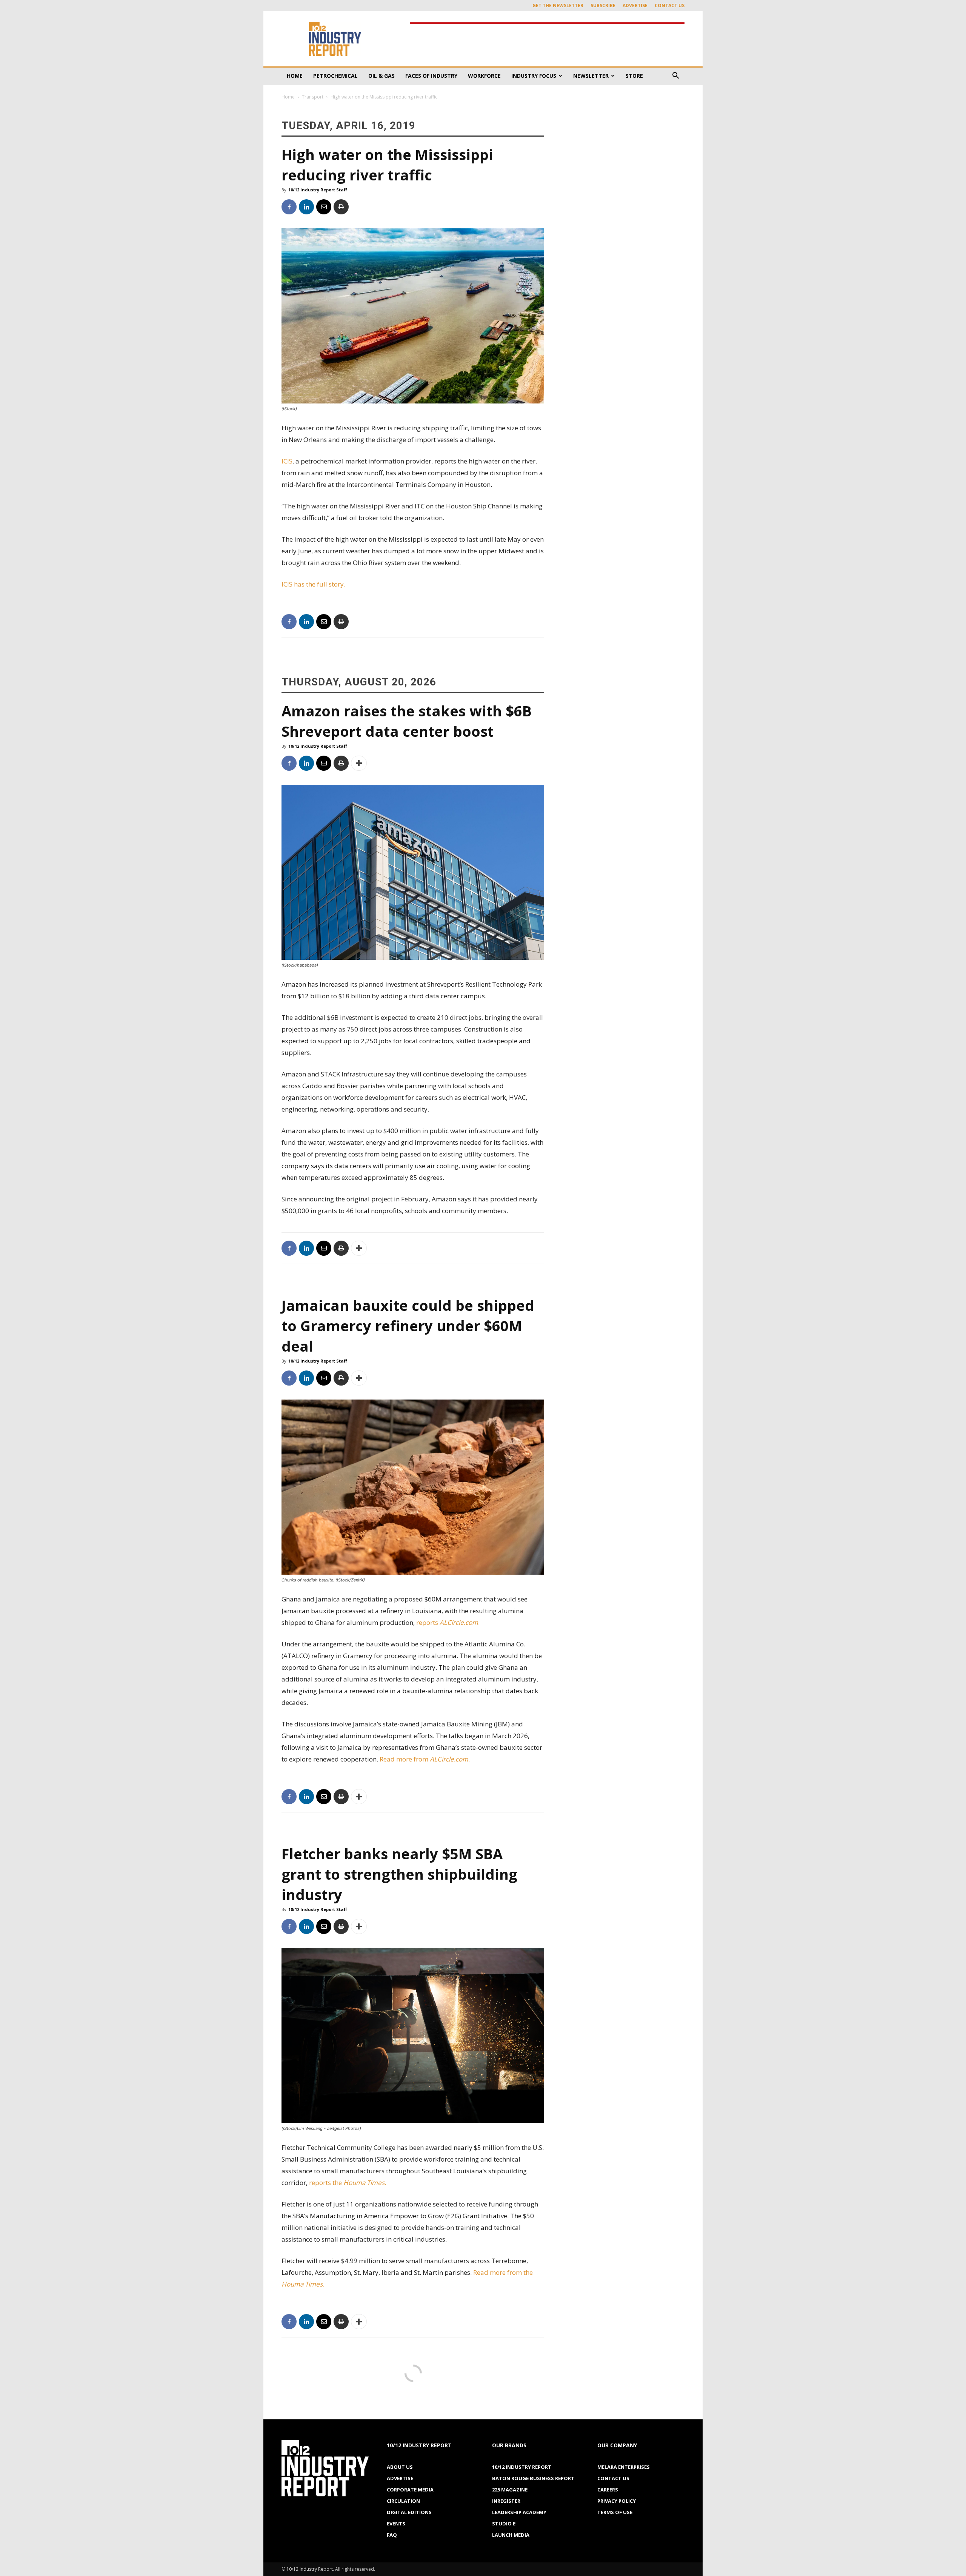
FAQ (392, 2535)
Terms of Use (615, 2512)
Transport (313, 97)
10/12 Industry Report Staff (318, 190)
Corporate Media (410, 2490)
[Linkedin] (306, 207)
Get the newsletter (558, 5)
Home (295, 76)
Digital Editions (409, 2512)
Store (634, 76)
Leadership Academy (519, 2512)
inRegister (506, 2501)
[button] (675, 76)
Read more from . (425, 1759)
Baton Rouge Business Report (533, 2478)
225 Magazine (510, 2490)
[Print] (341, 207)
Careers (608, 2490)
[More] (359, 763)
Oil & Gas (381, 76)
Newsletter (591, 76)
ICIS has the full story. (313, 584)
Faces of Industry (431, 76)
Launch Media (511, 2535)
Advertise (635, 5)
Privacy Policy (617, 2501)
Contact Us (670, 5)
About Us (400, 2467)
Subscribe (603, 5)
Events (396, 2524)
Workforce (484, 76)
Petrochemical (335, 76)
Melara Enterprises (624, 2467)
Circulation (403, 2501)
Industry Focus (534, 76)
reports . (449, 1622)
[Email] (324, 207)
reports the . (348, 2183)
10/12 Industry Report (522, 2467)
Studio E (504, 2524)
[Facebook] (289, 207)
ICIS (287, 461)
